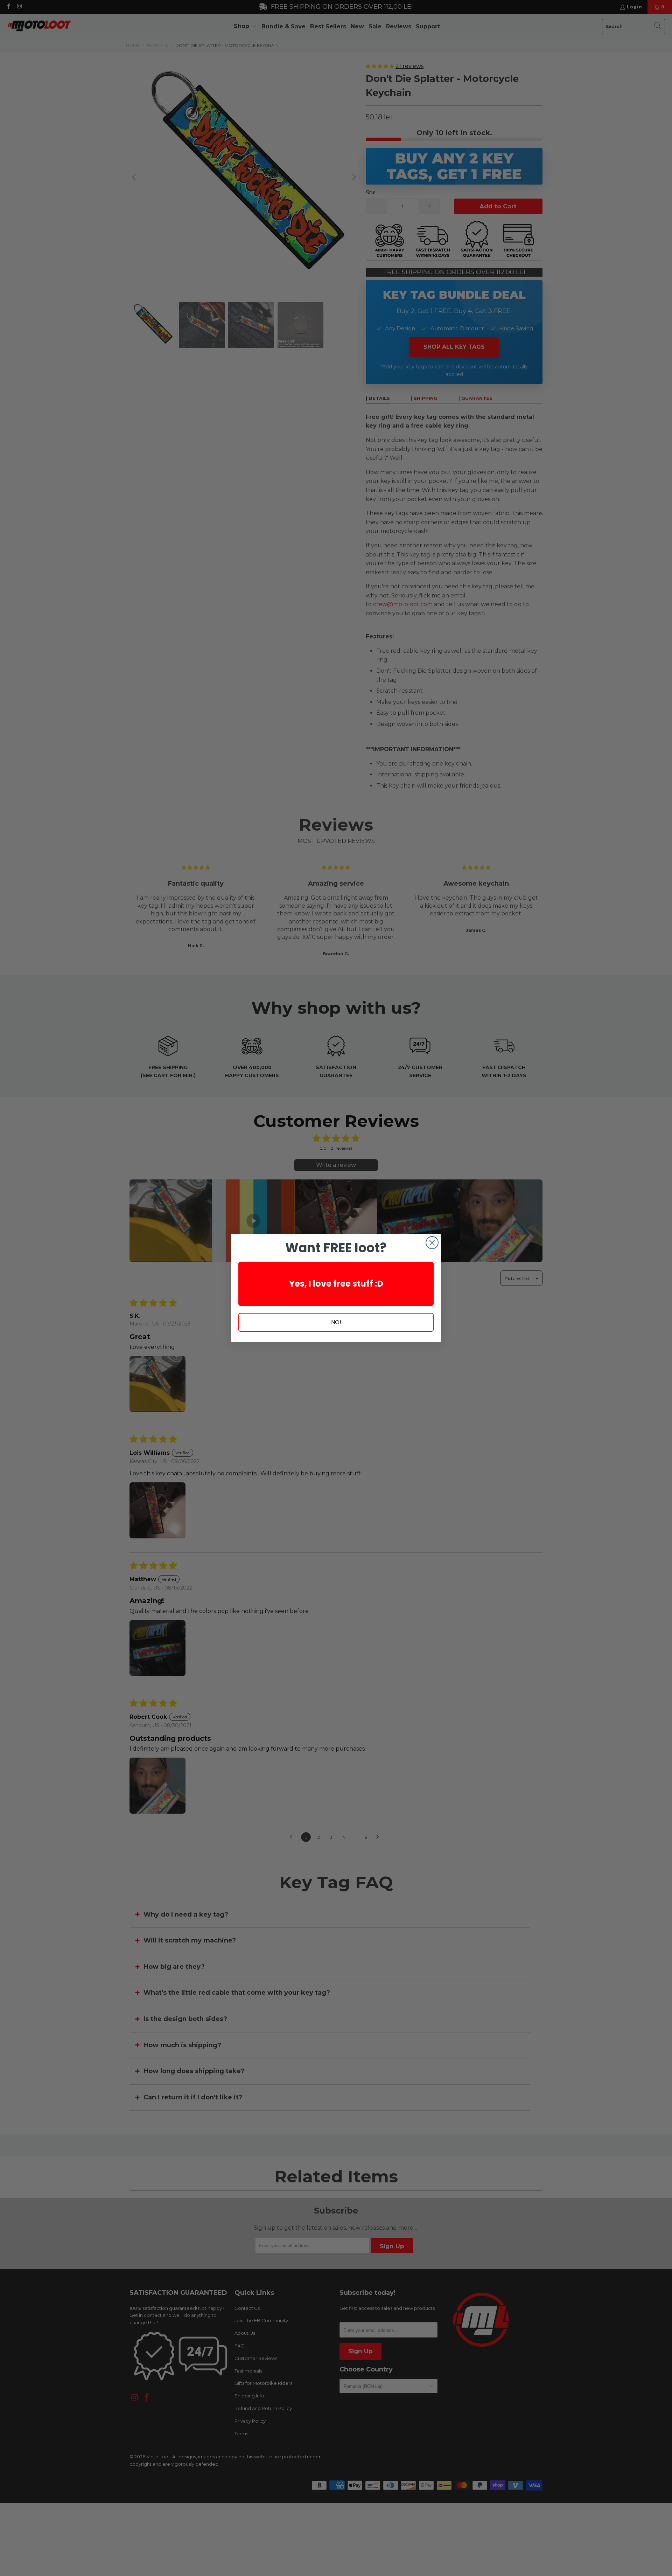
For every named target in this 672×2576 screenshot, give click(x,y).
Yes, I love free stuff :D (336, 1284)
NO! (336, 1322)
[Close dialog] (432, 1243)
